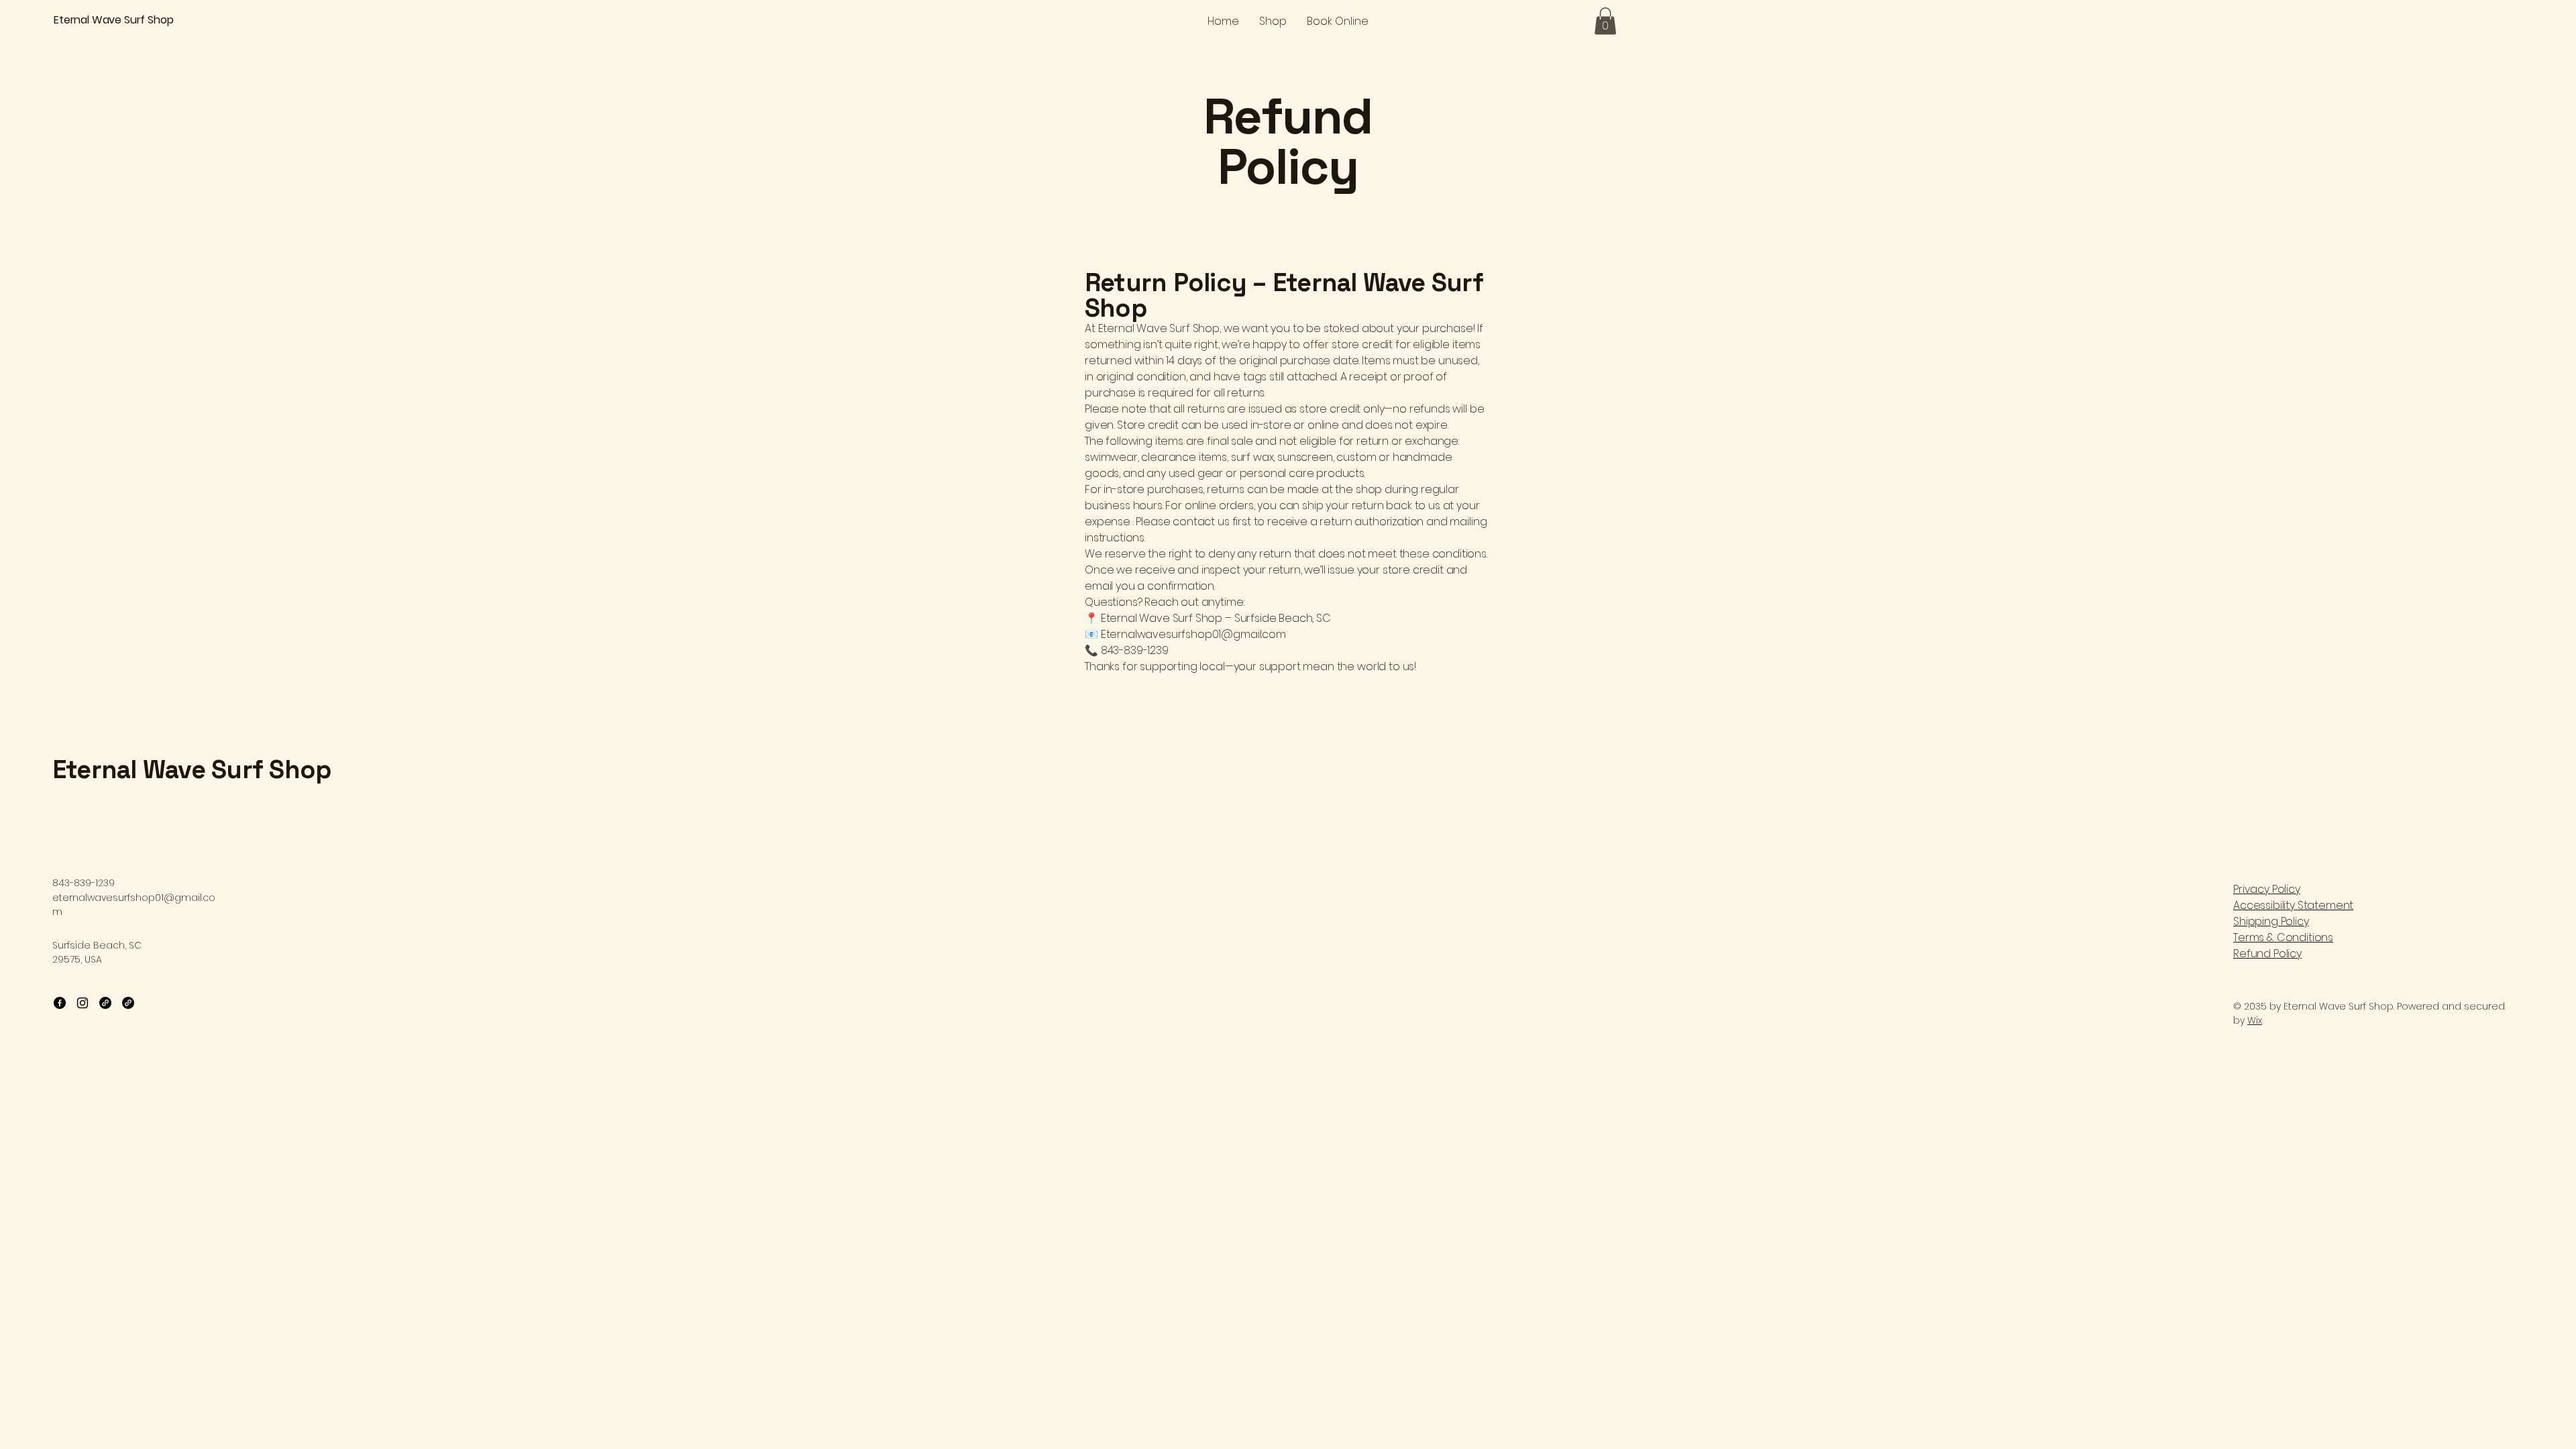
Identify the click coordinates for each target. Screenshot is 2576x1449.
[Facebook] (60, 1003)
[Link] (105, 1003)
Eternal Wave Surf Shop (192, 769)
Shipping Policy (2271, 921)
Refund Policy (2267, 954)
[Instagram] (83, 1003)
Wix (2255, 1020)
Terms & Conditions (2283, 937)
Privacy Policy (2267, 889)
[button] (1605, 21)
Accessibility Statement (2293, 905)
